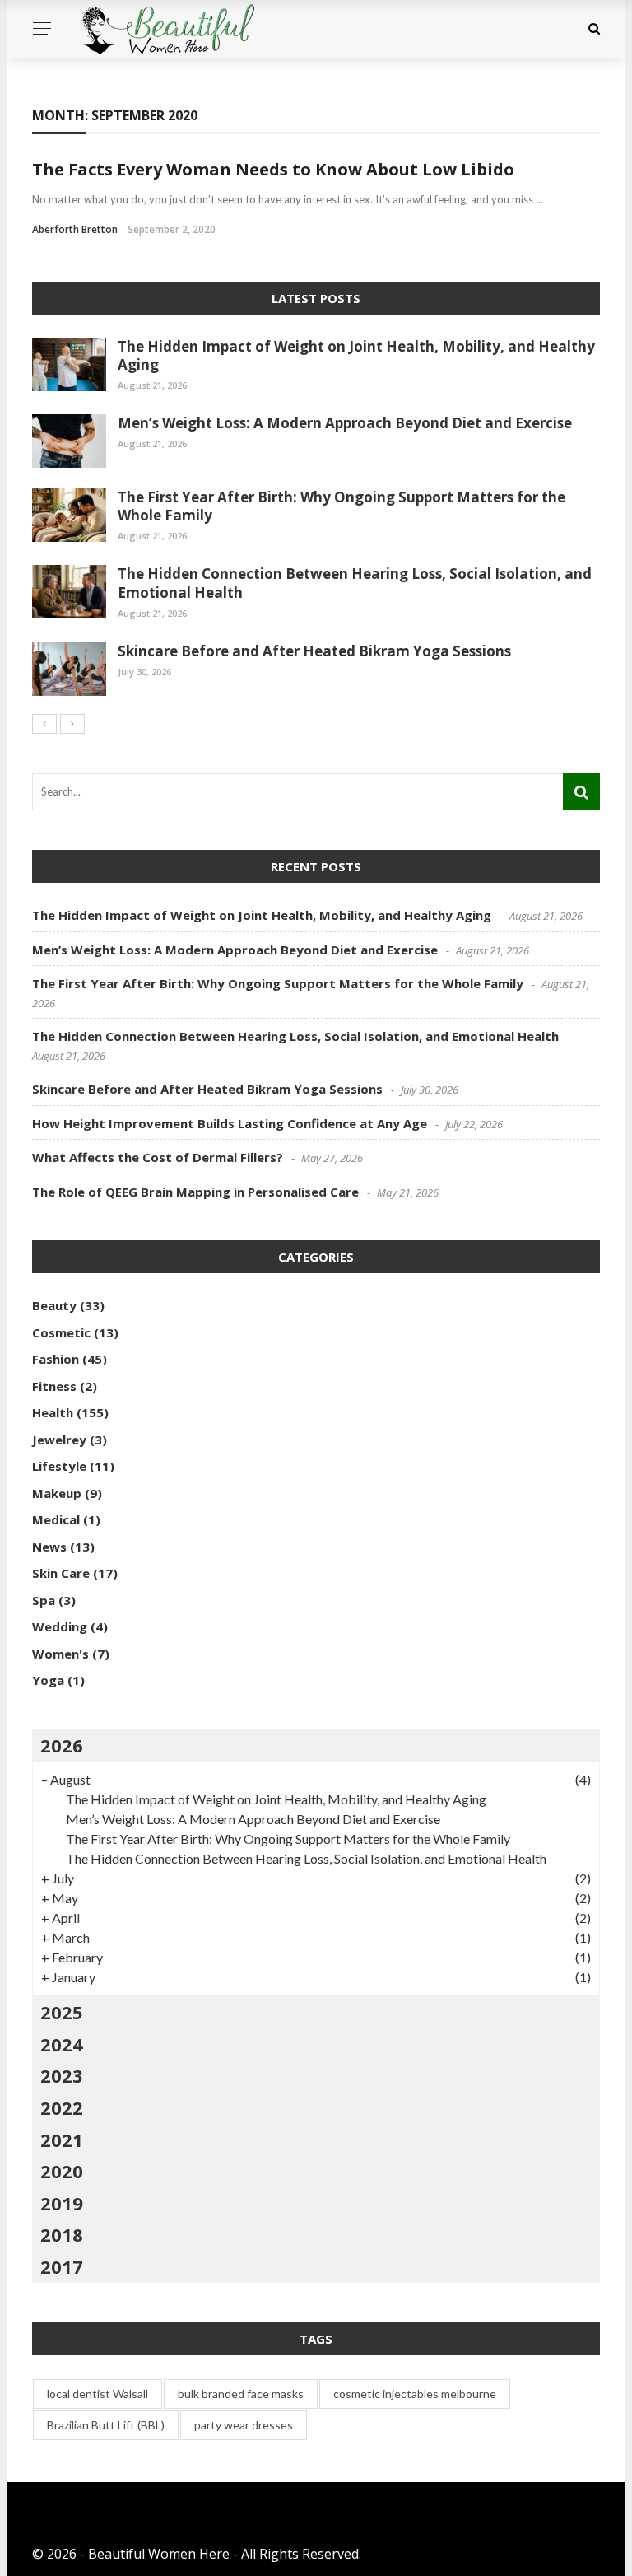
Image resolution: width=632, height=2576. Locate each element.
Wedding (60, 1626)
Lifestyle (59, 1466)
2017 (62, 2266)
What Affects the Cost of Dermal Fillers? (158, 1157)
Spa (44, 1600)
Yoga (48, 1680)
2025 (62, 2012)
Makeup (57, 1493)
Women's (60, 1654)
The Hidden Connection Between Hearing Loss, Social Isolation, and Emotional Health (355, 583)
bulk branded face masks (241, 2394)
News (49, 1547)
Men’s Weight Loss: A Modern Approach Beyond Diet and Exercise (345, 423)
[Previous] (44, 724)
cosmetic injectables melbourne (415, 2394)
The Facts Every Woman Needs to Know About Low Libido (273, 169)
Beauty (54, 1305)
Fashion (56, 1359)
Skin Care (61, 1573)
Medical (56, 1519)
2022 (62, 2107)
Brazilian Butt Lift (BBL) (106, 2425)
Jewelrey (59, 1440)
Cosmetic (61, 1332)
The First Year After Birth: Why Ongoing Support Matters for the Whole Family (342, 506)
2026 (62, 1745)
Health (53, 1412)
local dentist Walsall (98, 2394)
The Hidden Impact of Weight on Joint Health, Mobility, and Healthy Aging (356, 355)
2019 (62, 2203)
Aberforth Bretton (75, 229)
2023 (62, 2075)
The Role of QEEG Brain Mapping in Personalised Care (195, 1192)
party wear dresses (244, 2425)
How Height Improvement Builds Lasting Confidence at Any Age (230, 1123)
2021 (62, 2140)
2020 (62, 2171)
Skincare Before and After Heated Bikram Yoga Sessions (314, 651)
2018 (62, 2234)
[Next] (72, 724)
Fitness (54, 1386)
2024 (62, 2044)
